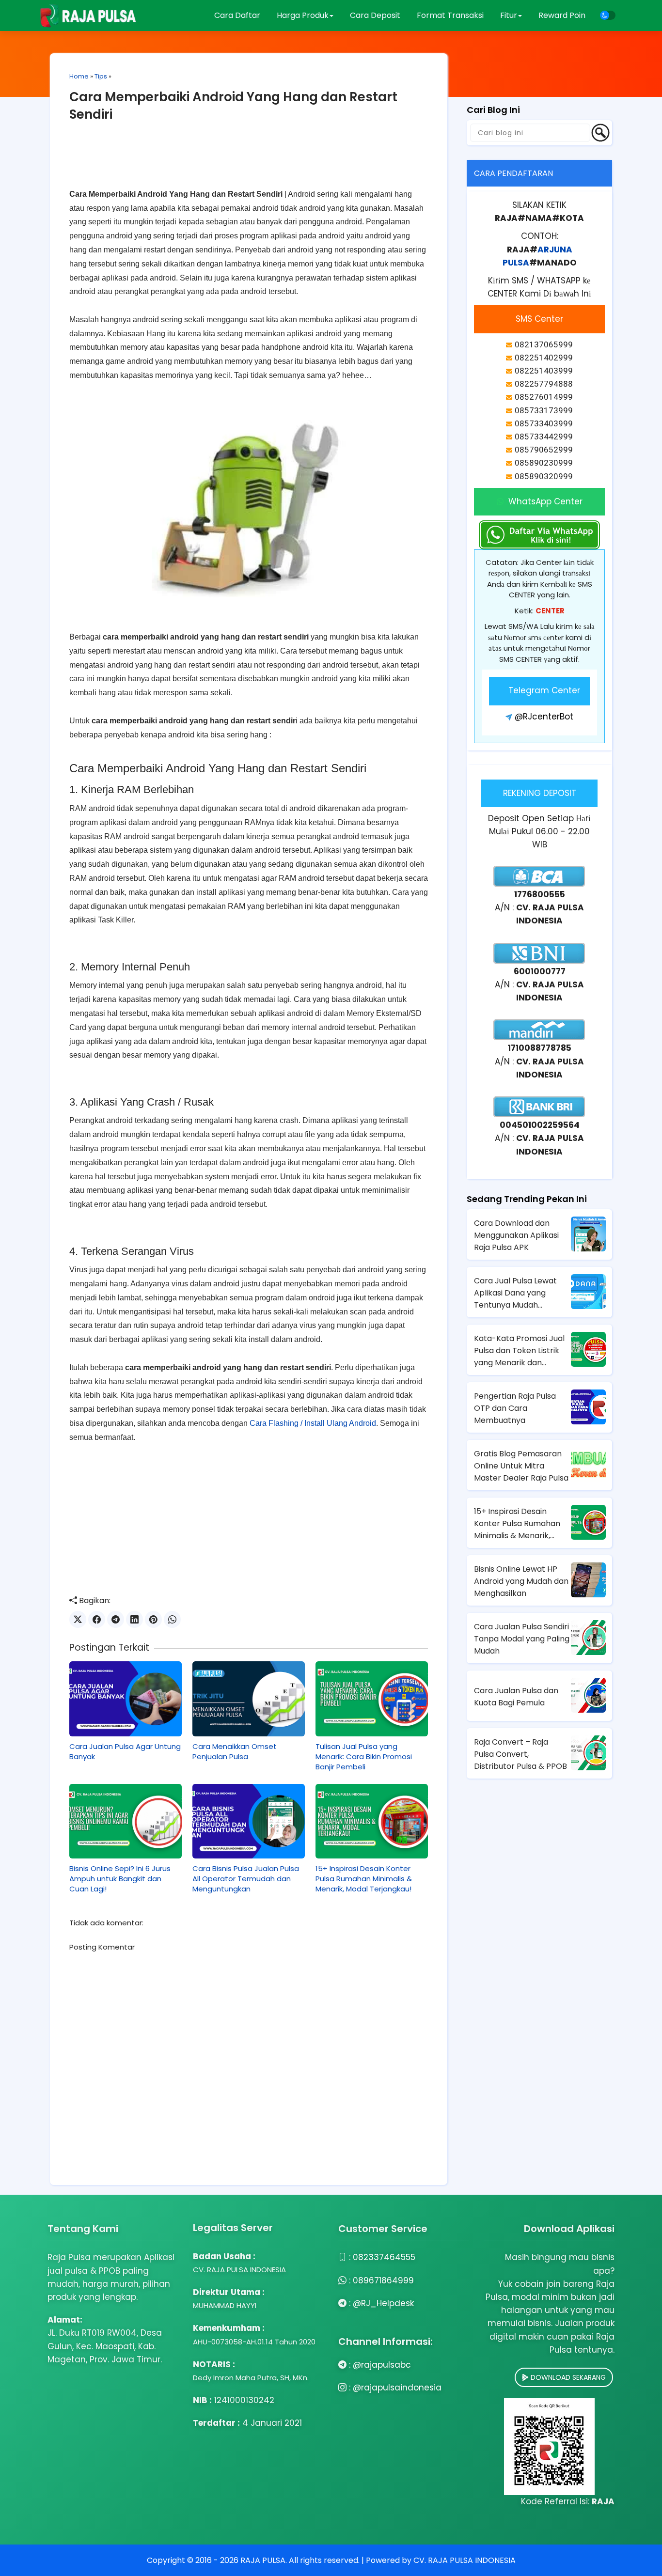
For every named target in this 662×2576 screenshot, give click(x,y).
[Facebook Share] (97, 1619)
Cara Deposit (375, 15)
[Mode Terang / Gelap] (608, 15)
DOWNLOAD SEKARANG (567, 2377)
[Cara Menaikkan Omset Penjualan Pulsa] (249, 1699)
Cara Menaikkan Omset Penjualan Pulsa (235, 1751)
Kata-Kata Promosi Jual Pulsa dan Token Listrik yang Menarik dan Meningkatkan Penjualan (520, 1351)
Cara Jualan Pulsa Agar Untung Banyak (125, 1751)
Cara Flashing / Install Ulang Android (313, 1423)
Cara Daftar (237, 15)
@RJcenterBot (544, 717)
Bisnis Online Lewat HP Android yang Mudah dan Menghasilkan (521, 1581)
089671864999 (383, 2280)
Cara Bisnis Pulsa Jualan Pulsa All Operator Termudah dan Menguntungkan (246, 1879)
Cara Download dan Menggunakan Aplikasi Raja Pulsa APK (516, 1235)
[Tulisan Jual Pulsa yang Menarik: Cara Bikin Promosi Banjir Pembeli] (372, 1699)
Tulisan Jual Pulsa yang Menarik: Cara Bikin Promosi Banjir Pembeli (364, 1756)
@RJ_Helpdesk (383, 2303)
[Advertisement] (249, 163)
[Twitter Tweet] (78, 1619)
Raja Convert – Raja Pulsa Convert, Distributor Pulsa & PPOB (520, 1754)
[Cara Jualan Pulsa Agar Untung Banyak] (126, 1699)
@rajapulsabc (382, 2365)
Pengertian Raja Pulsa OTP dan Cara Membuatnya (515, 1408)
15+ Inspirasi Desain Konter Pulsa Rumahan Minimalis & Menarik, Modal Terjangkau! (364, 1879)
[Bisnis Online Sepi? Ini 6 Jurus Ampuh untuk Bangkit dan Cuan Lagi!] (126, 1821)
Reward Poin (562, 15)
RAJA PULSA (263, 2560)
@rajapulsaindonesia (397, 2388)
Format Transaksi (450, 15)
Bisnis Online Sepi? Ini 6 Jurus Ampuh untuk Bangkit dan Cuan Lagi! (120, 1879)
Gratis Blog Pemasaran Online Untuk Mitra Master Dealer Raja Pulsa (521, 1466)
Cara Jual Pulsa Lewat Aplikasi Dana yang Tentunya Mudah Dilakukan (515, 1293)
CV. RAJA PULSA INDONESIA (465, 2560)
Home (79, 76)
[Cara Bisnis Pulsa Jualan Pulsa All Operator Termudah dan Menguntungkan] (249, 1821)
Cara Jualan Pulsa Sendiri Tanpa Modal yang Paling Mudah (522, 1639)
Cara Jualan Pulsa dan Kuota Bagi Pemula (516, 1697)
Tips (101, 76)
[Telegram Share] (116, 1619)
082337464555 (384, 2257)
